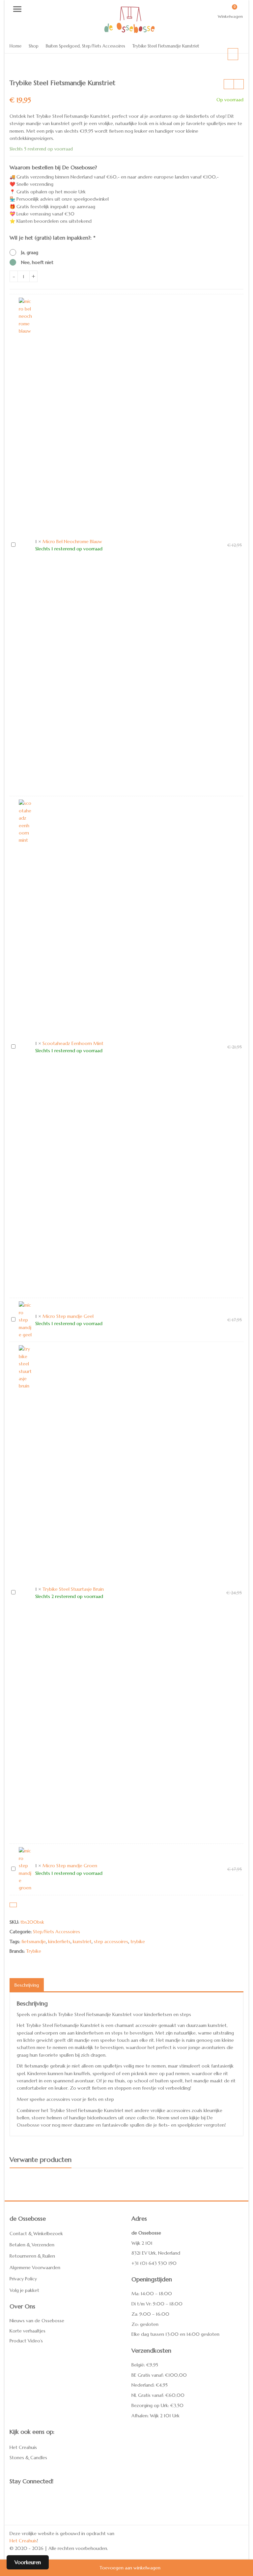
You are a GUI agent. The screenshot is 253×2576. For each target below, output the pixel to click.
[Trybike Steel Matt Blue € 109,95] (239, 84)
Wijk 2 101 (142, 2243)
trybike (138, 1941)
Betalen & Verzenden (32, 2245)
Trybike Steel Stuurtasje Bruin (73, 1589)
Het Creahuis (23, 2447)
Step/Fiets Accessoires (56, 1932)
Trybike (34, 1951)
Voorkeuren (28, 2562)
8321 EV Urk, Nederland (156, 2253)
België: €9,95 (145, 2365)
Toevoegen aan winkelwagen (130, 2568)
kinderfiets (59, 1941)
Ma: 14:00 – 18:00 (152, 2294)
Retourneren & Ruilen (32, 2256)
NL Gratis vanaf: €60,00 (158, 2395)
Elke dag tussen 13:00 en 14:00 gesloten (175, 2334)
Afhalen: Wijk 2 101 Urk (155, 2416)
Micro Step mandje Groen (70, 1866)
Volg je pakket (24, 2290)
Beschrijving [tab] (27, 1985)
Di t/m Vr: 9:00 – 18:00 (157, 2304)
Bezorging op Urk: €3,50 (157, 2405)
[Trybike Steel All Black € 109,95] (229, 84)
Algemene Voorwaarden (35, 2267)
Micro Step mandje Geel (68, 1316)
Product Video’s (26, 2341)
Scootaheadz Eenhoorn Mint (73, 1043)
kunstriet (82, 1941)
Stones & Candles (28, 2458)
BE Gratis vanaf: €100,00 (159, 2375)
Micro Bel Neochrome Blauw (72, 541)
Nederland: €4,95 (150, 2385)
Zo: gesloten (145, 2324)
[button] (238, 59)
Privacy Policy (23, 2279)
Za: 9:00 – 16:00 (150, 2314)
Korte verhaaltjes (28, 2331)
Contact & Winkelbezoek (36, 2234)
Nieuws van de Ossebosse (37, 2321)
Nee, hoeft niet (37, 262)
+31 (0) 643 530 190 (154, 2263)
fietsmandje (34, 1941)
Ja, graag (30, 252)
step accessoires (111, 1941)
